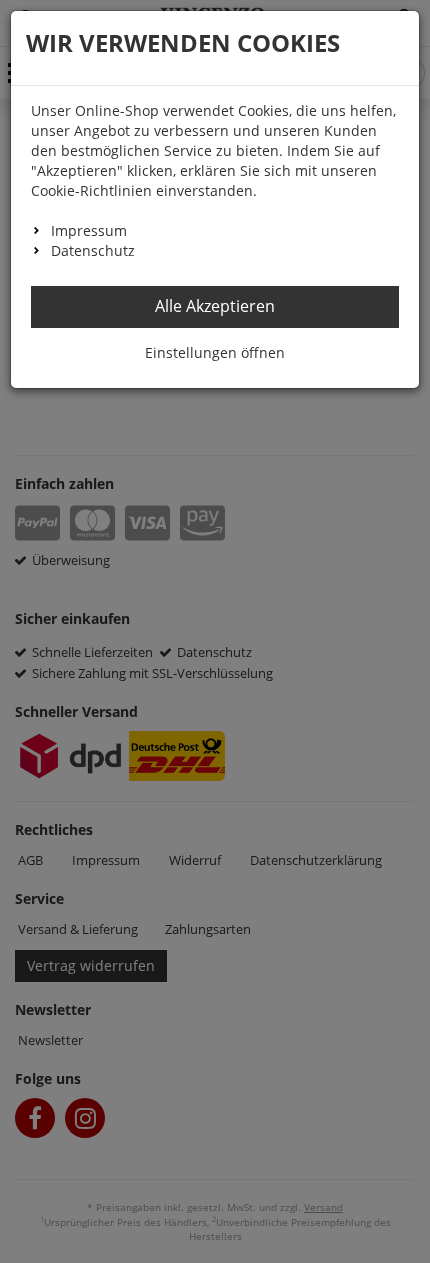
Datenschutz (93, 250)
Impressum (89, 230)
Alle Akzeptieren (215, 306)
